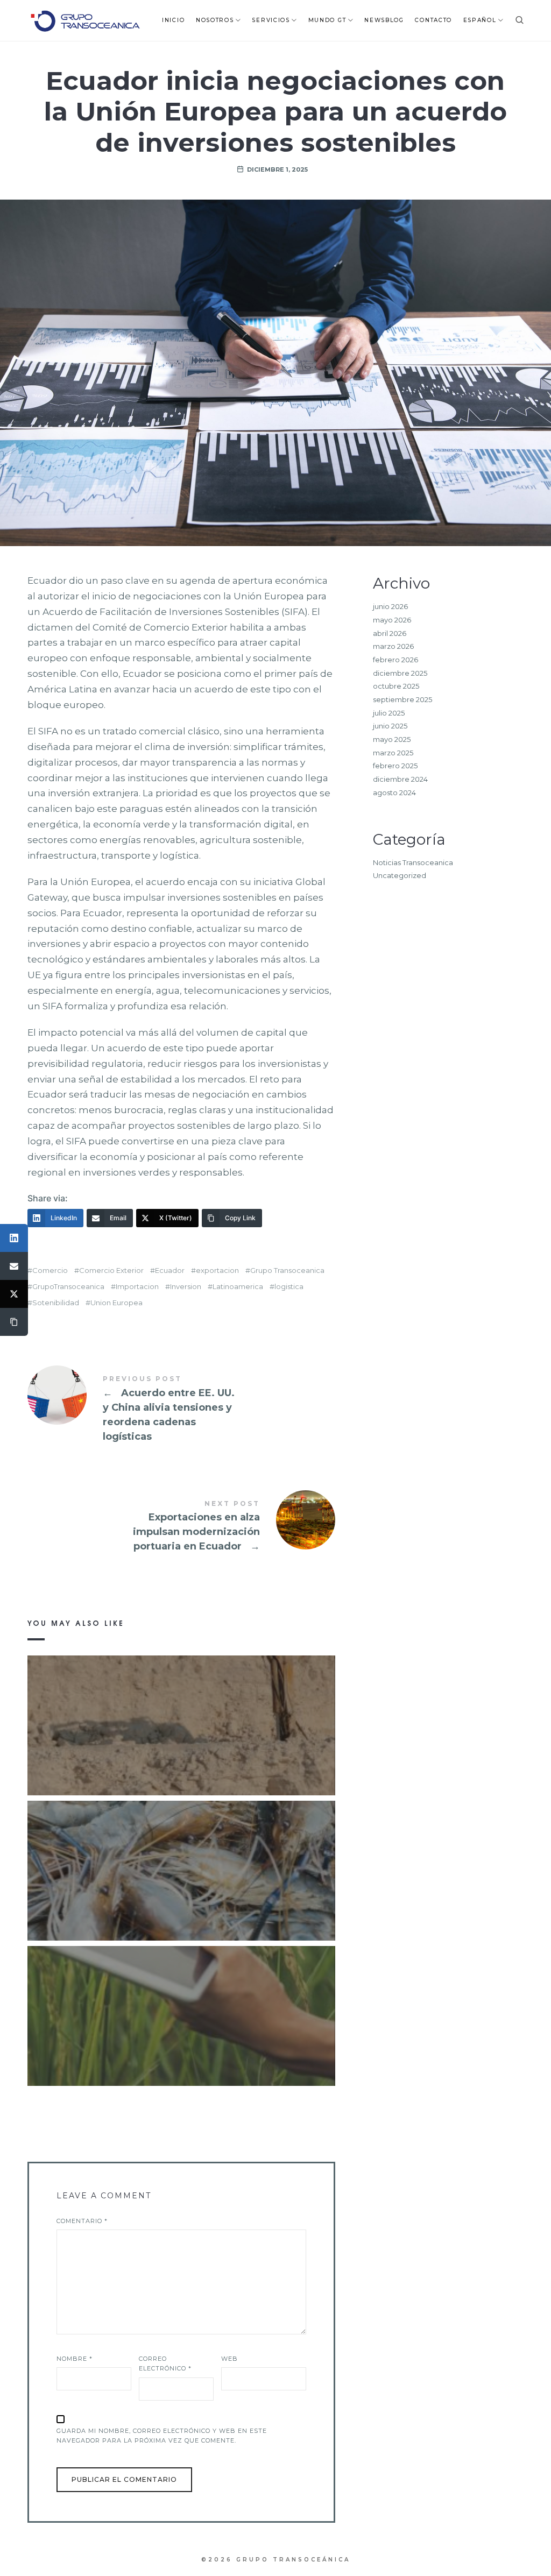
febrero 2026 (395, 660)
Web (229, 2359)
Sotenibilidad (56, 1303)
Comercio (50, 1271)
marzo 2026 (393, 646)
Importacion (137, 1287)
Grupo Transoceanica (287, 1271)
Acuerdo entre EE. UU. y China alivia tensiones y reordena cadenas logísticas (181, 1410)
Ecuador (170, 1271)
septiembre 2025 (402, 699)
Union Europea (116, 1303)
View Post (181, 1747)
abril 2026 (390, 633)
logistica (289, 1287)
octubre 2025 (396, 686)
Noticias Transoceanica (413, 862)
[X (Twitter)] (14, 1294)
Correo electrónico (165, 2364)
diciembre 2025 (400, 673)
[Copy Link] (14, 1322)
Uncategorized (400, 875)
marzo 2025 (393, 753)
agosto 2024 (394, 792)
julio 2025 (389, 713)
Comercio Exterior (111, 1271)
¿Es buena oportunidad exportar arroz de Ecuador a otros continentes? (181, 2000)
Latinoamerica (238, 1287)
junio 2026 (390, 606)
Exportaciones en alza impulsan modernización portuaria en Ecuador (181, 1527)
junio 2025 (390, 726)
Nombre (75, 2359)
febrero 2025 (395, 766)
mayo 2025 (392, 739)
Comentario (82, 2221)
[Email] (14, 1266)
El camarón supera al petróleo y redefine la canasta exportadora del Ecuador (181, 1855)
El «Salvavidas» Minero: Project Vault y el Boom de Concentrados (181, 1710)
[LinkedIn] (14, 1238)
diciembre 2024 (400, 779)
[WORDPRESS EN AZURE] (85, 20)
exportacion (217, 1271)
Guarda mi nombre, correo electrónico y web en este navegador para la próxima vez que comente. (162, 2436)
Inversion (186, 1287)
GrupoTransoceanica (68, 1287)
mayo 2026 (392, 620)
